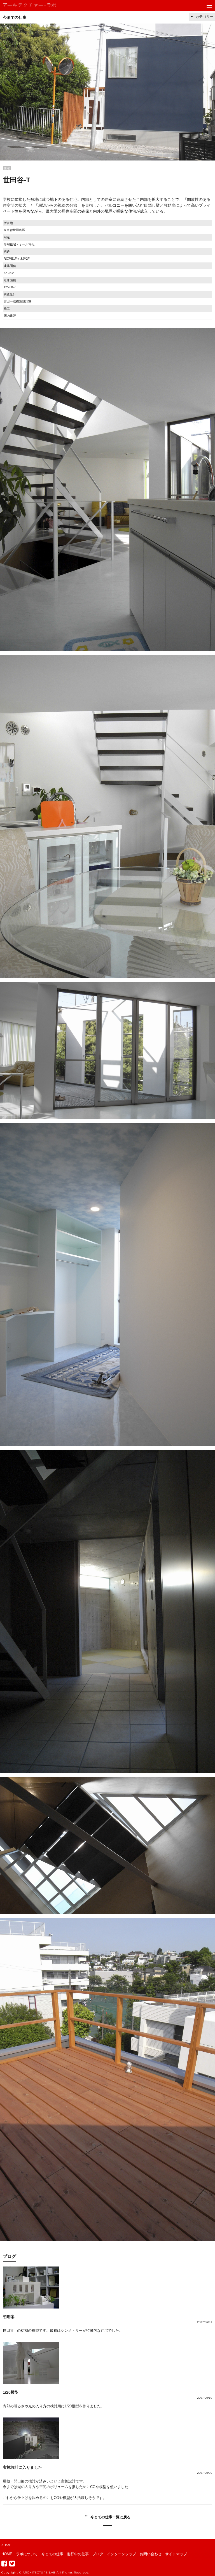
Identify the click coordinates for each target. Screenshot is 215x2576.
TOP (8, 2545)
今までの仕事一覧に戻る (110, 2517)
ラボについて (27, 2554)
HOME (7, 2554)
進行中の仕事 (78, 2554)
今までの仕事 (15, 17)
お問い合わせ (151, 2554)
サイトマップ (176, 2554)
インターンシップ (121, 2554)
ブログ (98, 2554)
